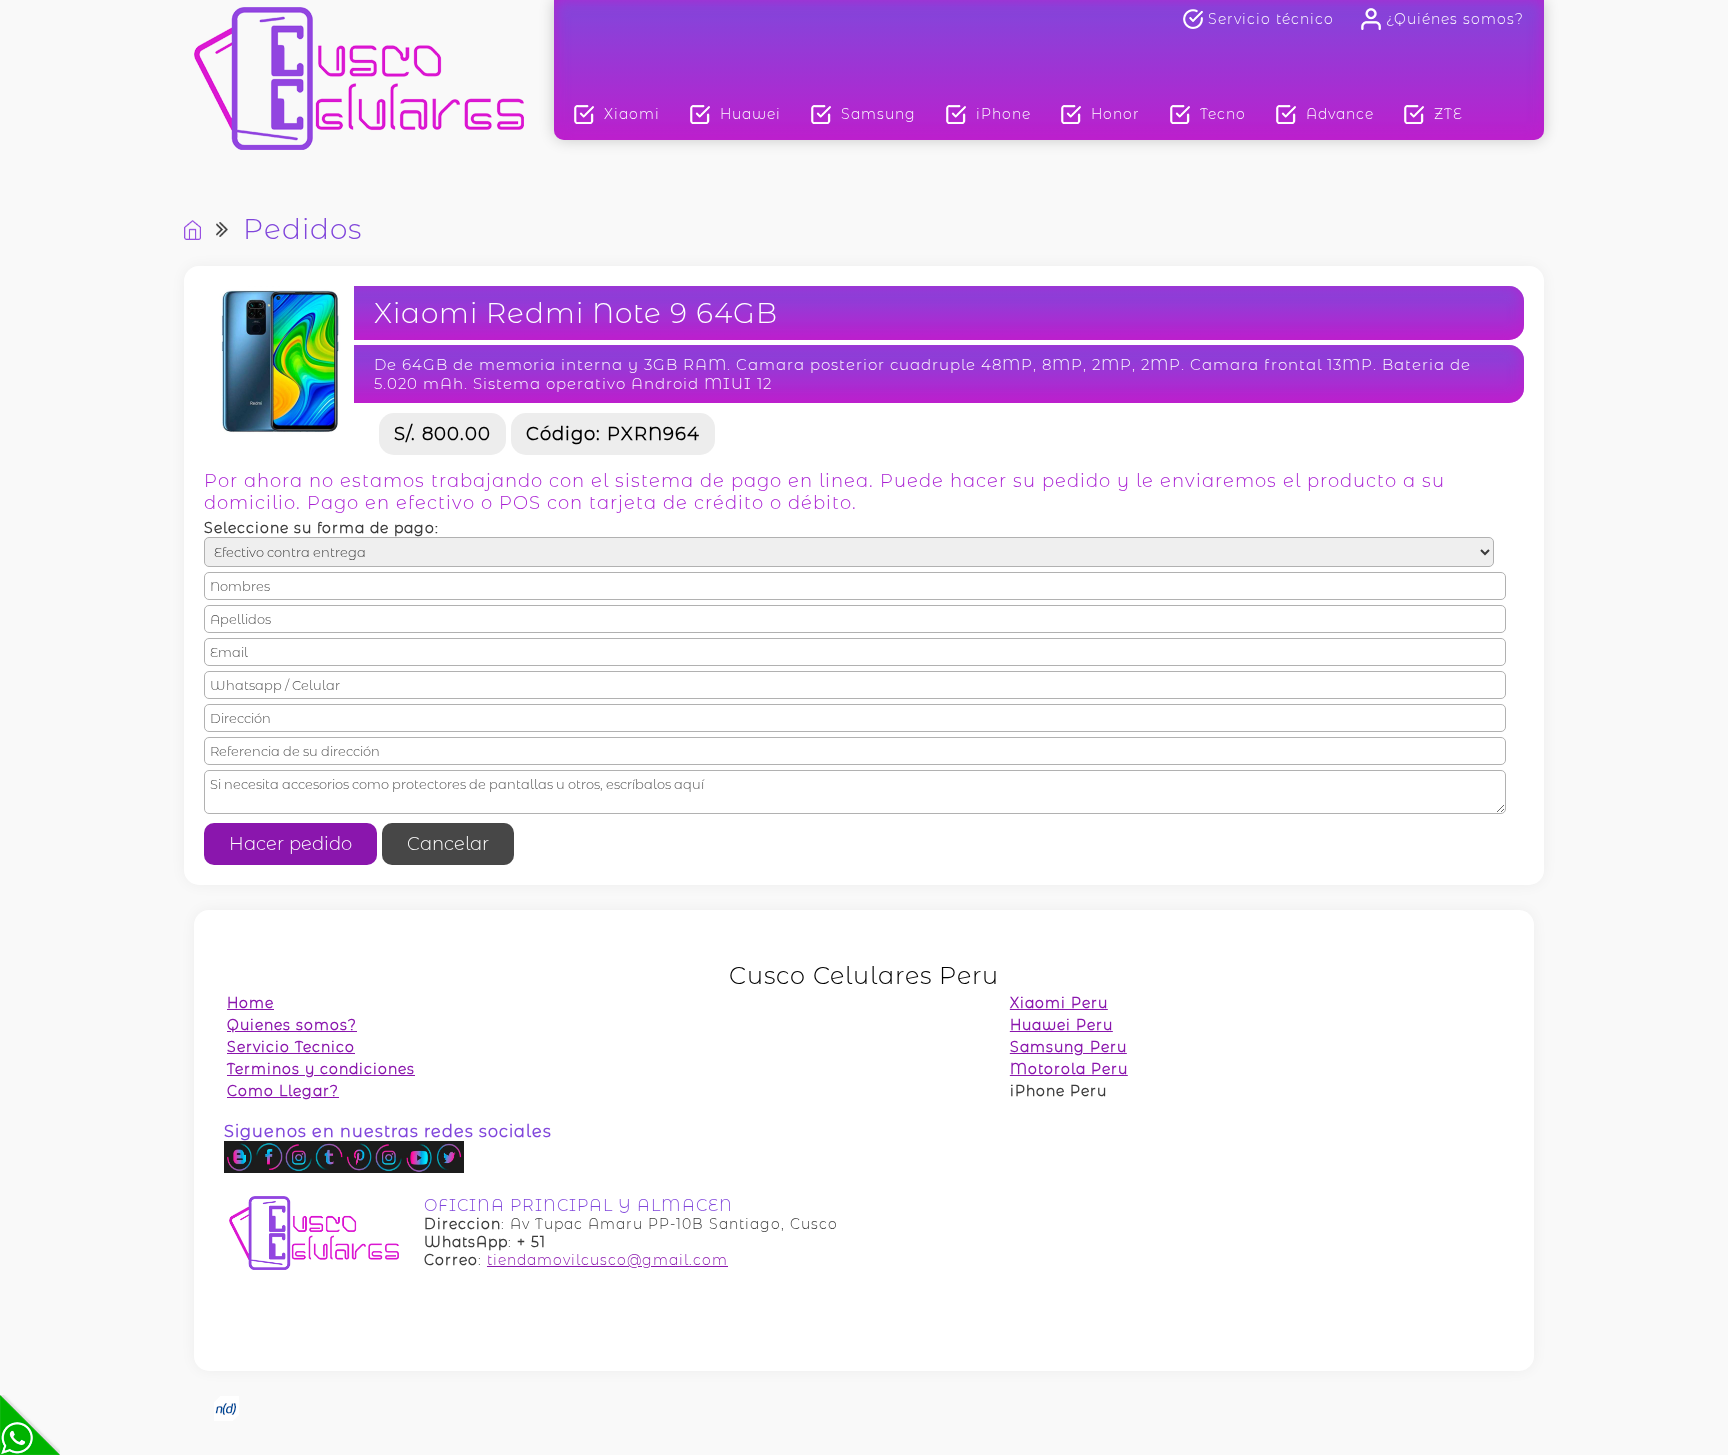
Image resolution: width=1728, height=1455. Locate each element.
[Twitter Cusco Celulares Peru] (449, 1168)
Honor (1115, 114)
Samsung (878, 114)
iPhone (1003, 114)
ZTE (1448, 114)
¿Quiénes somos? (1455, 19)
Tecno (1223, 114)
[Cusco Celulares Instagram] (299, 1168)
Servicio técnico (1271, 19)
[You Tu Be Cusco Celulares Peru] (419, 1168)
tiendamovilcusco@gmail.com (607, 1260)
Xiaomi (632, 114)
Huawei (750, 114)
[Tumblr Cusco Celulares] (329, 1168)
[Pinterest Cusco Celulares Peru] (359, 1168)
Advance (1340, 114)
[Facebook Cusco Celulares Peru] (269, 1168)
